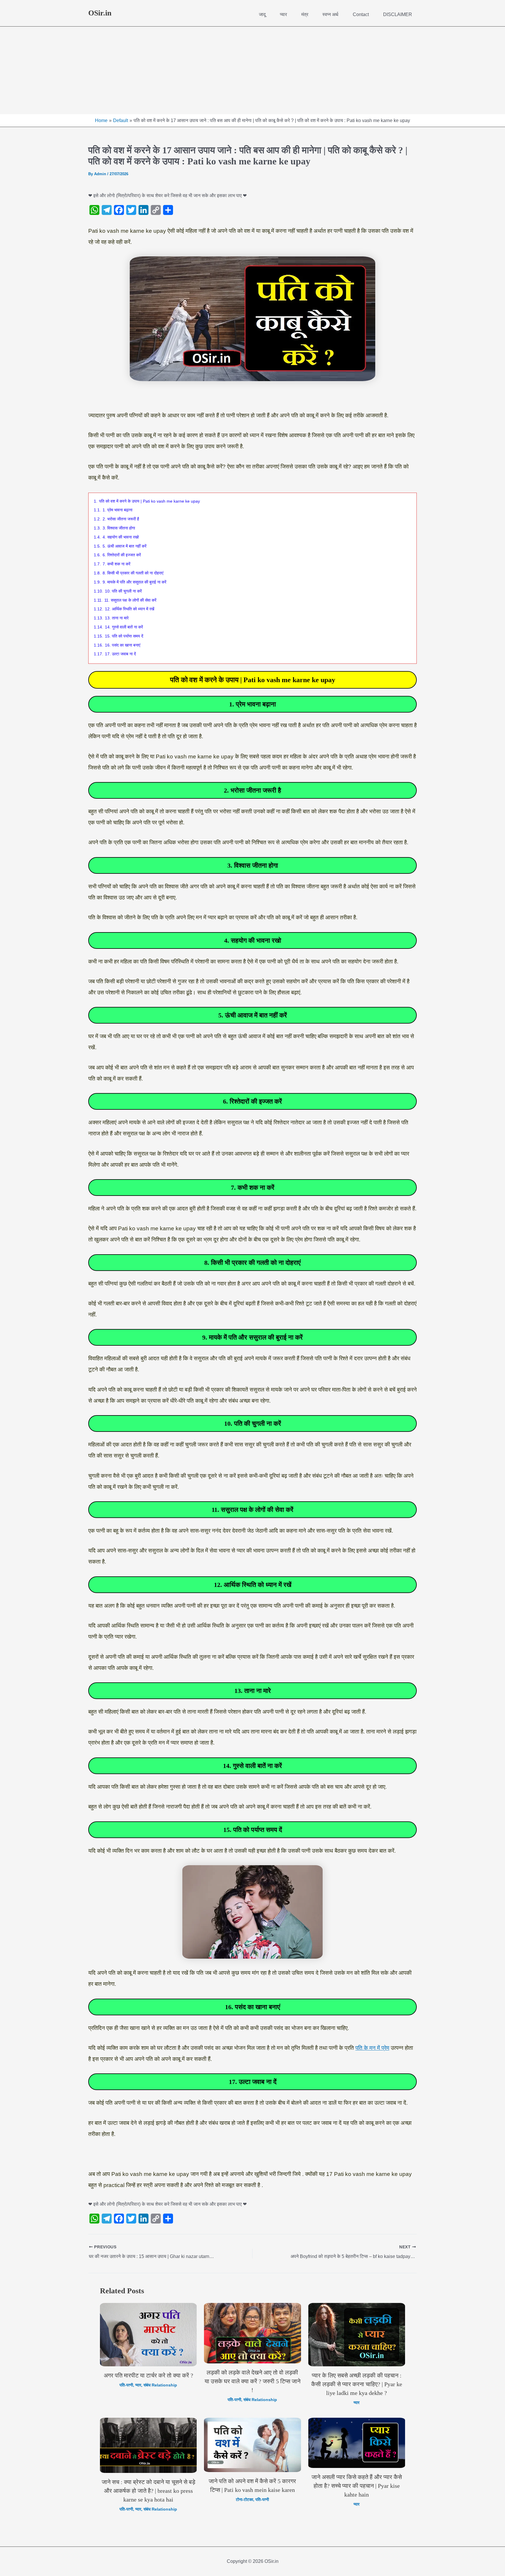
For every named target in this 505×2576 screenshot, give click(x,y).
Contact (361, 14)
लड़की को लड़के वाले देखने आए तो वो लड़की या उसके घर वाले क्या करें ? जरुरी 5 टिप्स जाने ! (252, 2381)
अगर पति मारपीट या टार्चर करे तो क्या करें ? (148, 2375)
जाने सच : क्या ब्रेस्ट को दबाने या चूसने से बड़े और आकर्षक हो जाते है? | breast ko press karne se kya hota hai (148, 2491)
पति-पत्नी (126, 2385)
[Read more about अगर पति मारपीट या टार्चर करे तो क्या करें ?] (148, 2335)
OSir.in (100, 13)
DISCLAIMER (398, 14)
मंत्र (305, 14)
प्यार (283, 14)
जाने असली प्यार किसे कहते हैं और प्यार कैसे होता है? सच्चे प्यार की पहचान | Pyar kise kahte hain (357, 2486)
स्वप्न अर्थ (330, 14)
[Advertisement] (252, 70)
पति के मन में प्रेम (372, 2048)
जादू (262, 14)
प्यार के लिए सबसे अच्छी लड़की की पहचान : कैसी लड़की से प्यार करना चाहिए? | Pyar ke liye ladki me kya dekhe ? (357, 2384)
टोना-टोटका (244, 2499)
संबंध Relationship (160, 2385)
